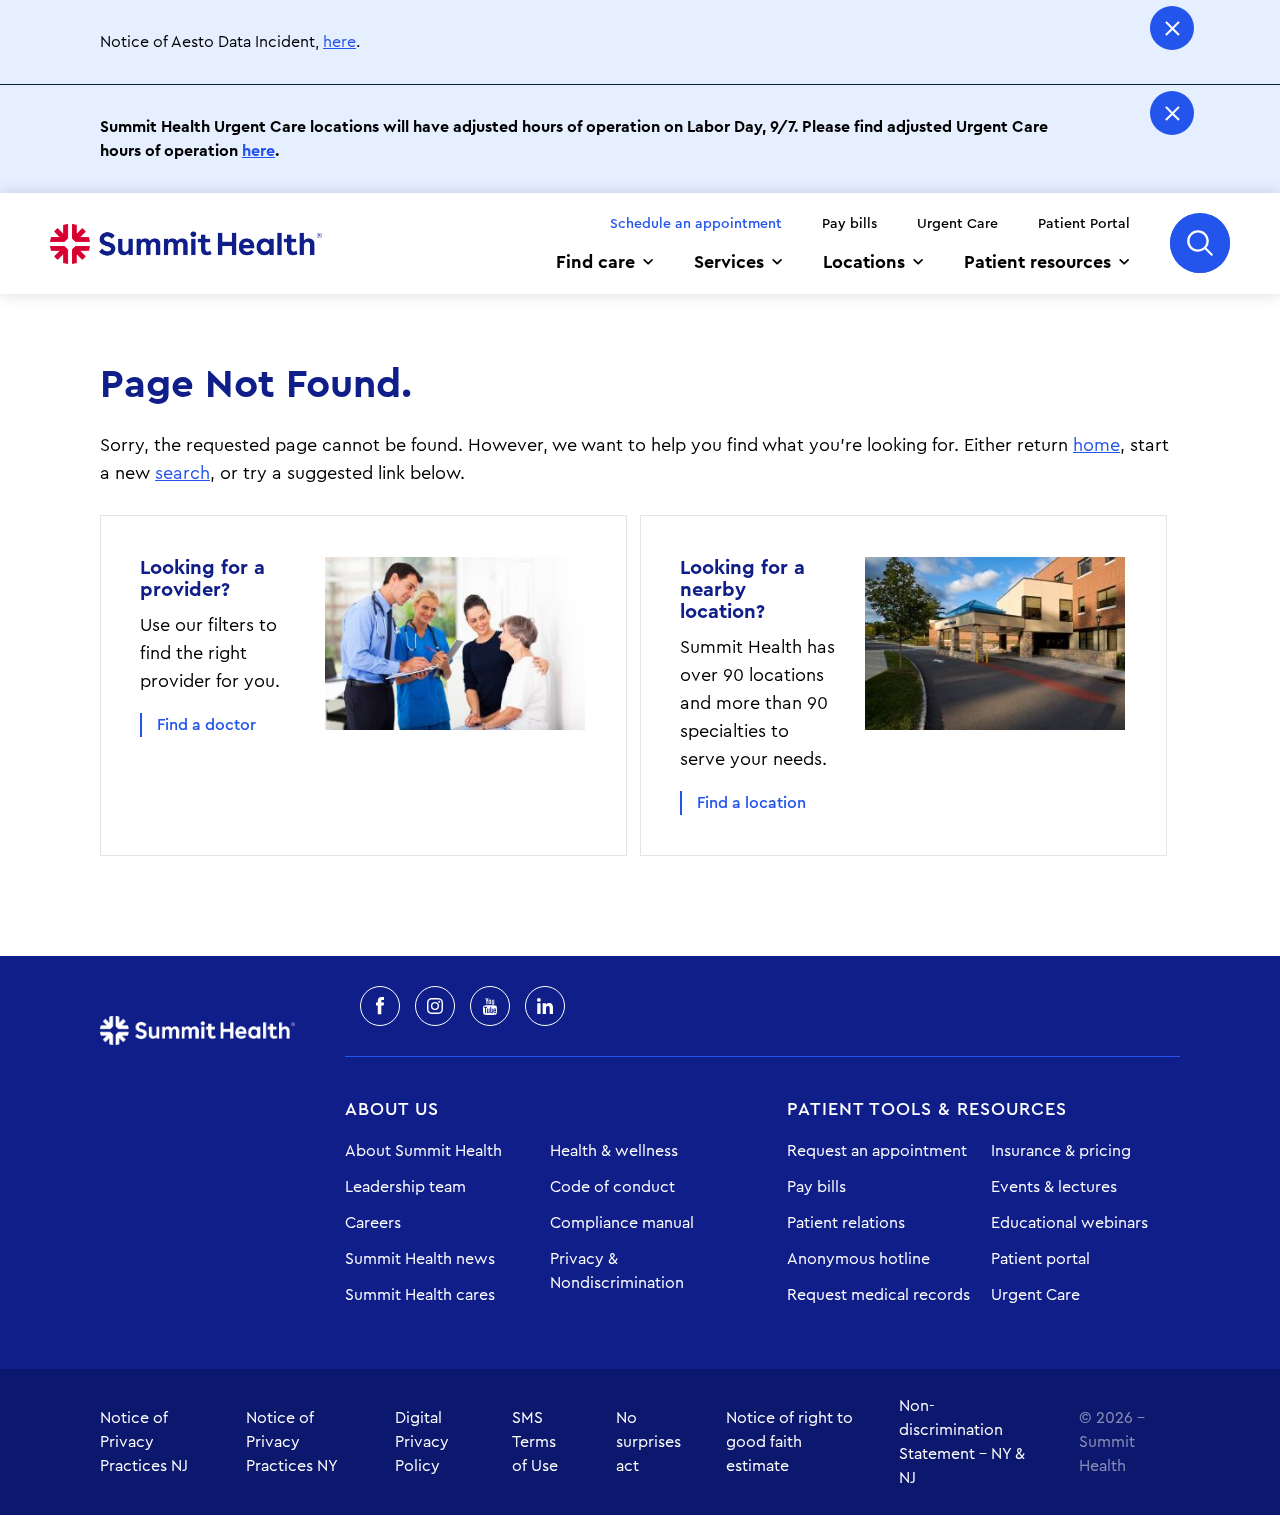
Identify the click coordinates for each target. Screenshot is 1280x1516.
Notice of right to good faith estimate (789, 1442)
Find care (595, 262)
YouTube (490, 1006)
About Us (392, 1109)
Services (729, 262)
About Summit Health (423, 1151)
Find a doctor (206, 725)
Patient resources (1037, 262)
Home (186, 244)
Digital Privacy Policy (422, 1442)
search (182, 473)
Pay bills (849, 224)
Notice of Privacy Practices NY (292, 1442)
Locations (864, 262)
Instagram (435, 1006)
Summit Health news (420, 1259)
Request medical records (878, 1295)
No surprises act (648, 1442)
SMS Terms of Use (535, 1442)
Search (1200, 243)
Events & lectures (1054, 1187)
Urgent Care (957, 224)
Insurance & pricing (1061, 1151)
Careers (373, 1223)
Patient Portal (1084, 224)
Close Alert (1172, 28)
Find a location (751, 803)
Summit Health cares (420, 1295)
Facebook (380, 1006)
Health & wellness (614, 1151)
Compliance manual (622, 1223)
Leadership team (405, 1187)
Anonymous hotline (858, 1259)
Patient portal (1040, 1259)
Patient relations (846, 1223)
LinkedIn (545, 1006)
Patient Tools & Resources (927, 1109)
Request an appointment (877, 1151)
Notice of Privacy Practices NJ (144, 1442)
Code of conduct (612, 1187)
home (1096, 445)
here (339, 42)
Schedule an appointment (696, 224)
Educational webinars (1069, 1223)
